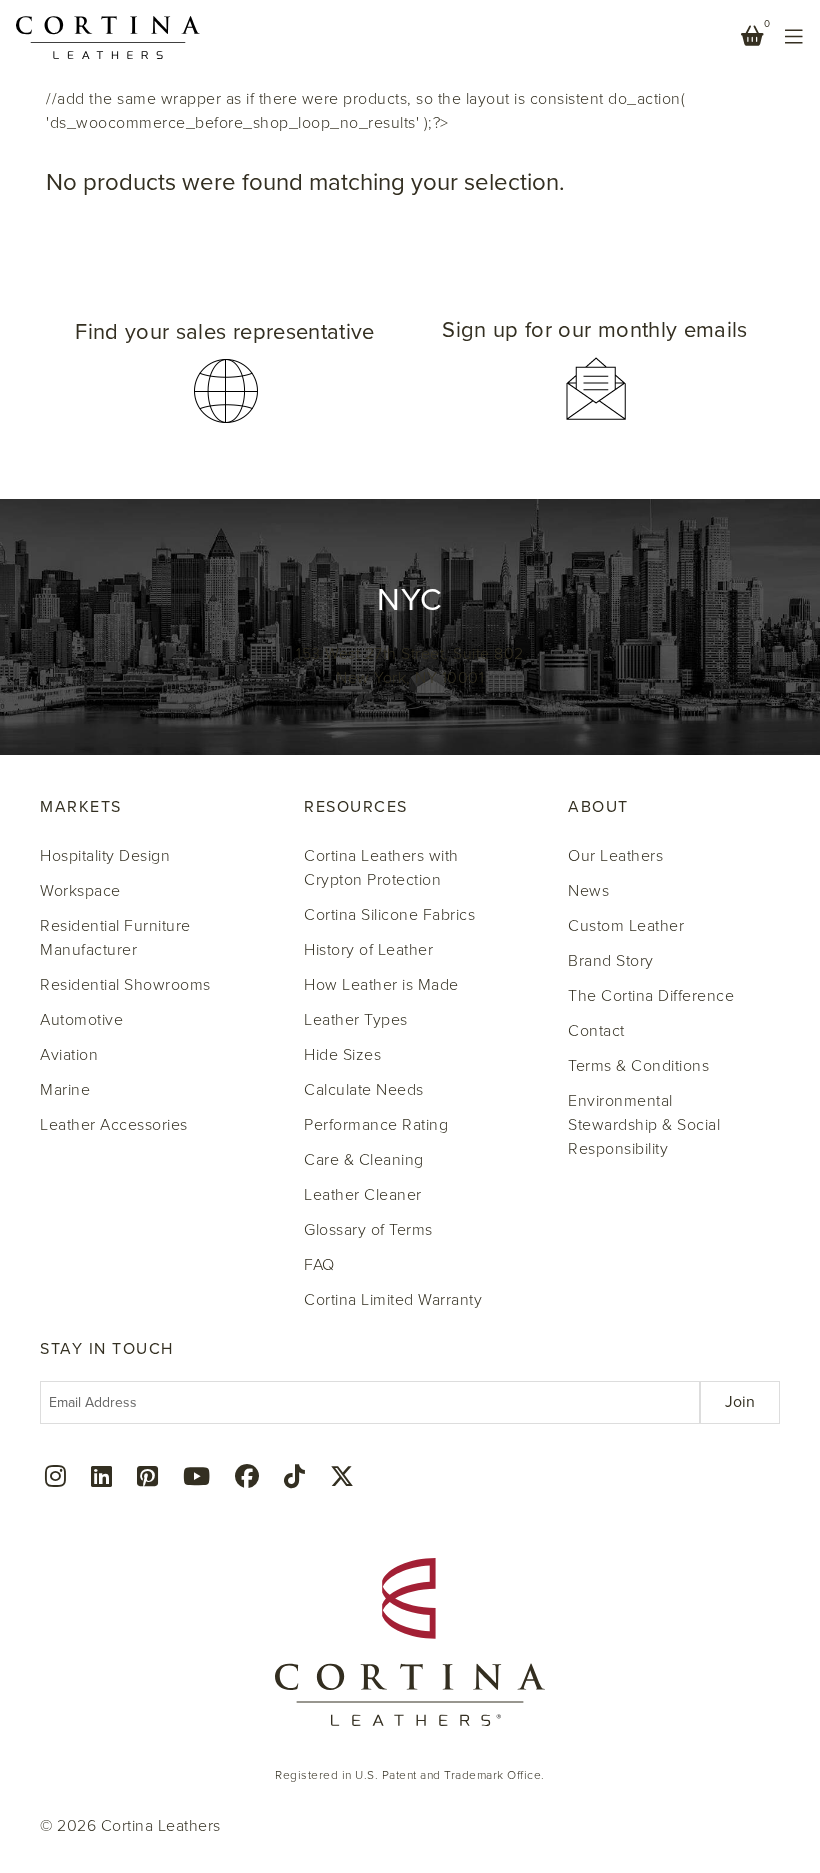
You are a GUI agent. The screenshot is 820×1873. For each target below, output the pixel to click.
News (588, 891)
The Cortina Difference (651, 996)
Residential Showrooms (125, 985)
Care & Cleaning (364, 1160)
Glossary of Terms (368, 1230)
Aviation (69, 1055)
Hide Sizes (342, 1055)
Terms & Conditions (638, 1066)
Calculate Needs (364, 1090)
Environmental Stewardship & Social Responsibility (644, 1125)
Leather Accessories (114, 1125)
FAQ (319, 1265)
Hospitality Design (105, 856)
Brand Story (611, 961)
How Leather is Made (381, 985)
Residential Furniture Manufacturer (115, 938)
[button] (225, 372)
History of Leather (368, 950)
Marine (65, 1090)
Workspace (80, 891)
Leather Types (356, 1020)
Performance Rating (376, 1125)
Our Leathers (615, 856)
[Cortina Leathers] (108, 36)
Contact (596, 1031)
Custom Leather (626, 926)
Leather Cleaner (363, 1195)
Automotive (81, 1020)
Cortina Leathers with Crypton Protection (381, 868)
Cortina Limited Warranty (393, 1300)
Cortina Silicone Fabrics (389, 915)
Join (740, 1402)
